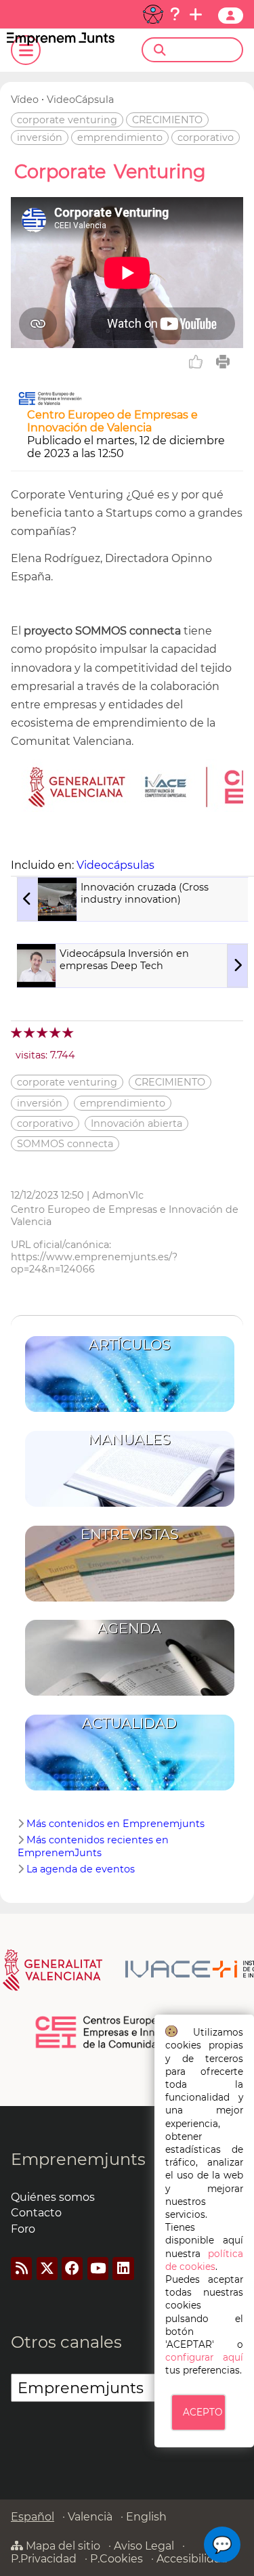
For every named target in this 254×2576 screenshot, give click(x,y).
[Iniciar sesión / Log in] (231, 16)
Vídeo (25, 100)
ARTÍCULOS (130, 1345)
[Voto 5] (69, 1032)
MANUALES (129, 1439)
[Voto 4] (56, 1032)
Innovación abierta (136, 1123)
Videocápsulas (115, 865)
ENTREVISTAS (130, 1534)
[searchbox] (204, 50)
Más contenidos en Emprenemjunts (115, 1824)
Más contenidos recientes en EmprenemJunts (93, 1846)
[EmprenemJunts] (61, 42)
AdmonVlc (118, 1195)
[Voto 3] (43, 1032)
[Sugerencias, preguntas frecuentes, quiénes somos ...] (175, 14)
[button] (222, 2545)
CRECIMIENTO (167, 120)
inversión (40, 137)
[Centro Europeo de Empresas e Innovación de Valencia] (50, 402)
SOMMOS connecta (65, 1144)
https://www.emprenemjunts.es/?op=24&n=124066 (94, 1263)
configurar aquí (204, 2357)
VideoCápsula (80, 100)
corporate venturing (67, 120)
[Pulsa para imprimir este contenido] (223, 362)
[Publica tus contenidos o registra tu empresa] (196, 14)
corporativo (206, 137)
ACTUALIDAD (129, 1723)
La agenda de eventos (81, 1869)
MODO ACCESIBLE (153, 14)
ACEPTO (203, 2412)
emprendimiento (120, 137)
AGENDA (129, 1628)
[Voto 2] (30, 1032)
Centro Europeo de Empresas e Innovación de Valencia (112, 421)
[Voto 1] (17, 1032)
